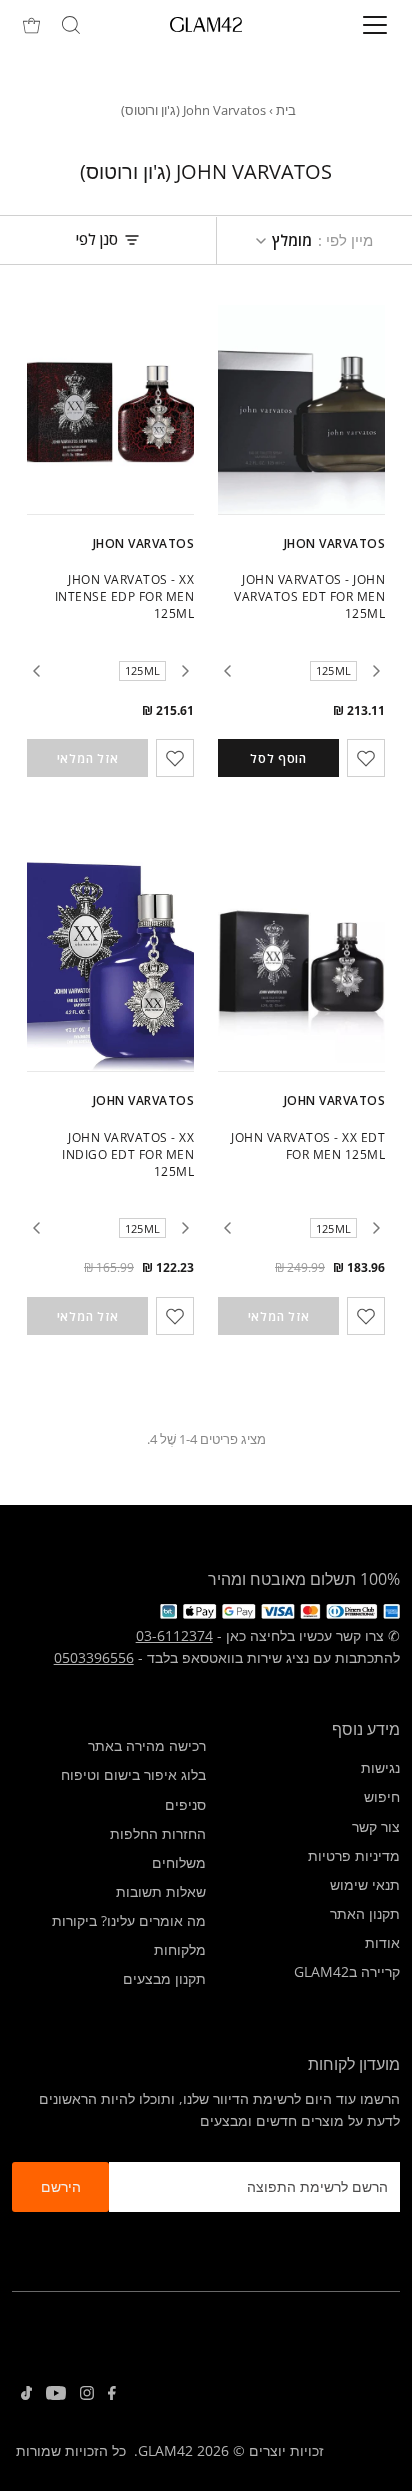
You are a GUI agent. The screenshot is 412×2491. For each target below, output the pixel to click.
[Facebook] (112, 2395)
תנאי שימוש (365, 1884)
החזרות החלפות (158, 1833)
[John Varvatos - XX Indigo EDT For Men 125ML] (110, 966)
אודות (382, 1942)
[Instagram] (87, 2395)
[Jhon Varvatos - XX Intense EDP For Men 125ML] (110, 409)
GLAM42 (165, 2450)
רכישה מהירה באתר (147, 1745)
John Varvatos (334, 1100)
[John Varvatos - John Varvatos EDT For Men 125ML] (301, 409)
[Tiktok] (26, 2395)
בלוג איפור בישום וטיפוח (133, 1774)
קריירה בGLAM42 (347, 1971)
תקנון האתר (365, 1913)
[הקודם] (376, 671)
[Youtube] (56, 2395)
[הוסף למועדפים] (366, 758)
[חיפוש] (71, 25)
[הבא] (227, 671)
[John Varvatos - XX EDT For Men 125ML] (301, 966)
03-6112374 (174, 1635)
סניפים (185, 1804)
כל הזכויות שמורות (71, 2450)
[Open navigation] (355, 25)
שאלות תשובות (161, 1891)
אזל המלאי (87, 758)
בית (286, 110)
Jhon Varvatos (334, 543)
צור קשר (376, 1826)
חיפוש (382, 1796)
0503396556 (94, 1657)
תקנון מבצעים (164, 1978)
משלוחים (179, 1862)
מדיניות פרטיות (354, 1855)
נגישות (380, 1767)
